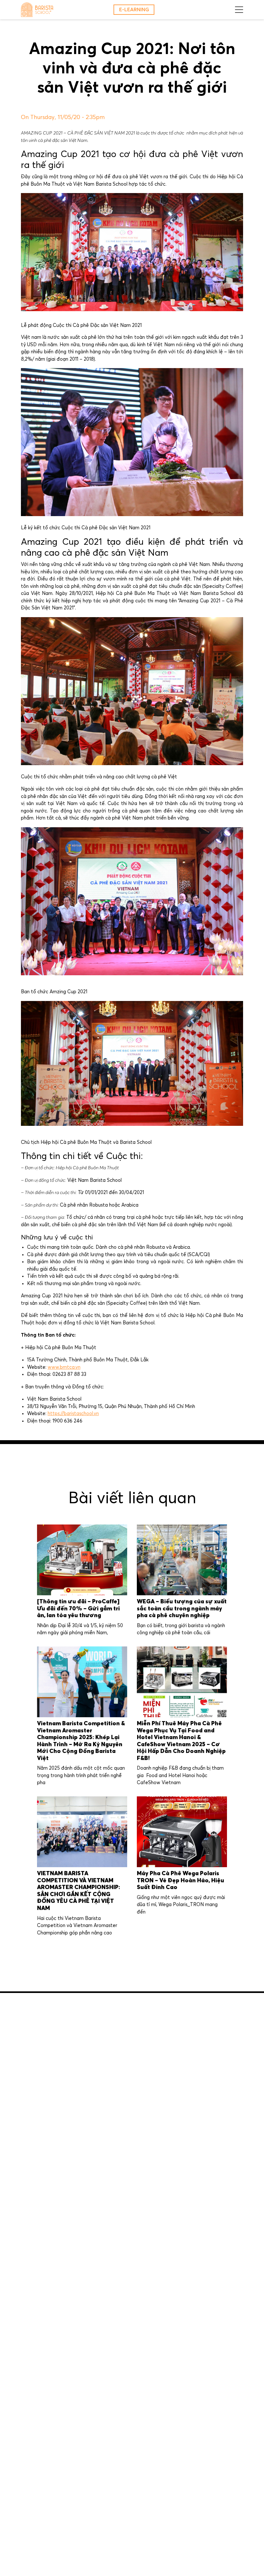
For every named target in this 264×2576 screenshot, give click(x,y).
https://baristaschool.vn (73, 1414)
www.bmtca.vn (64, 1367)
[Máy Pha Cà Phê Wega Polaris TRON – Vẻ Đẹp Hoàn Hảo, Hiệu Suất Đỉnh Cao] (182, 1832)
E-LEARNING (134, 10)
